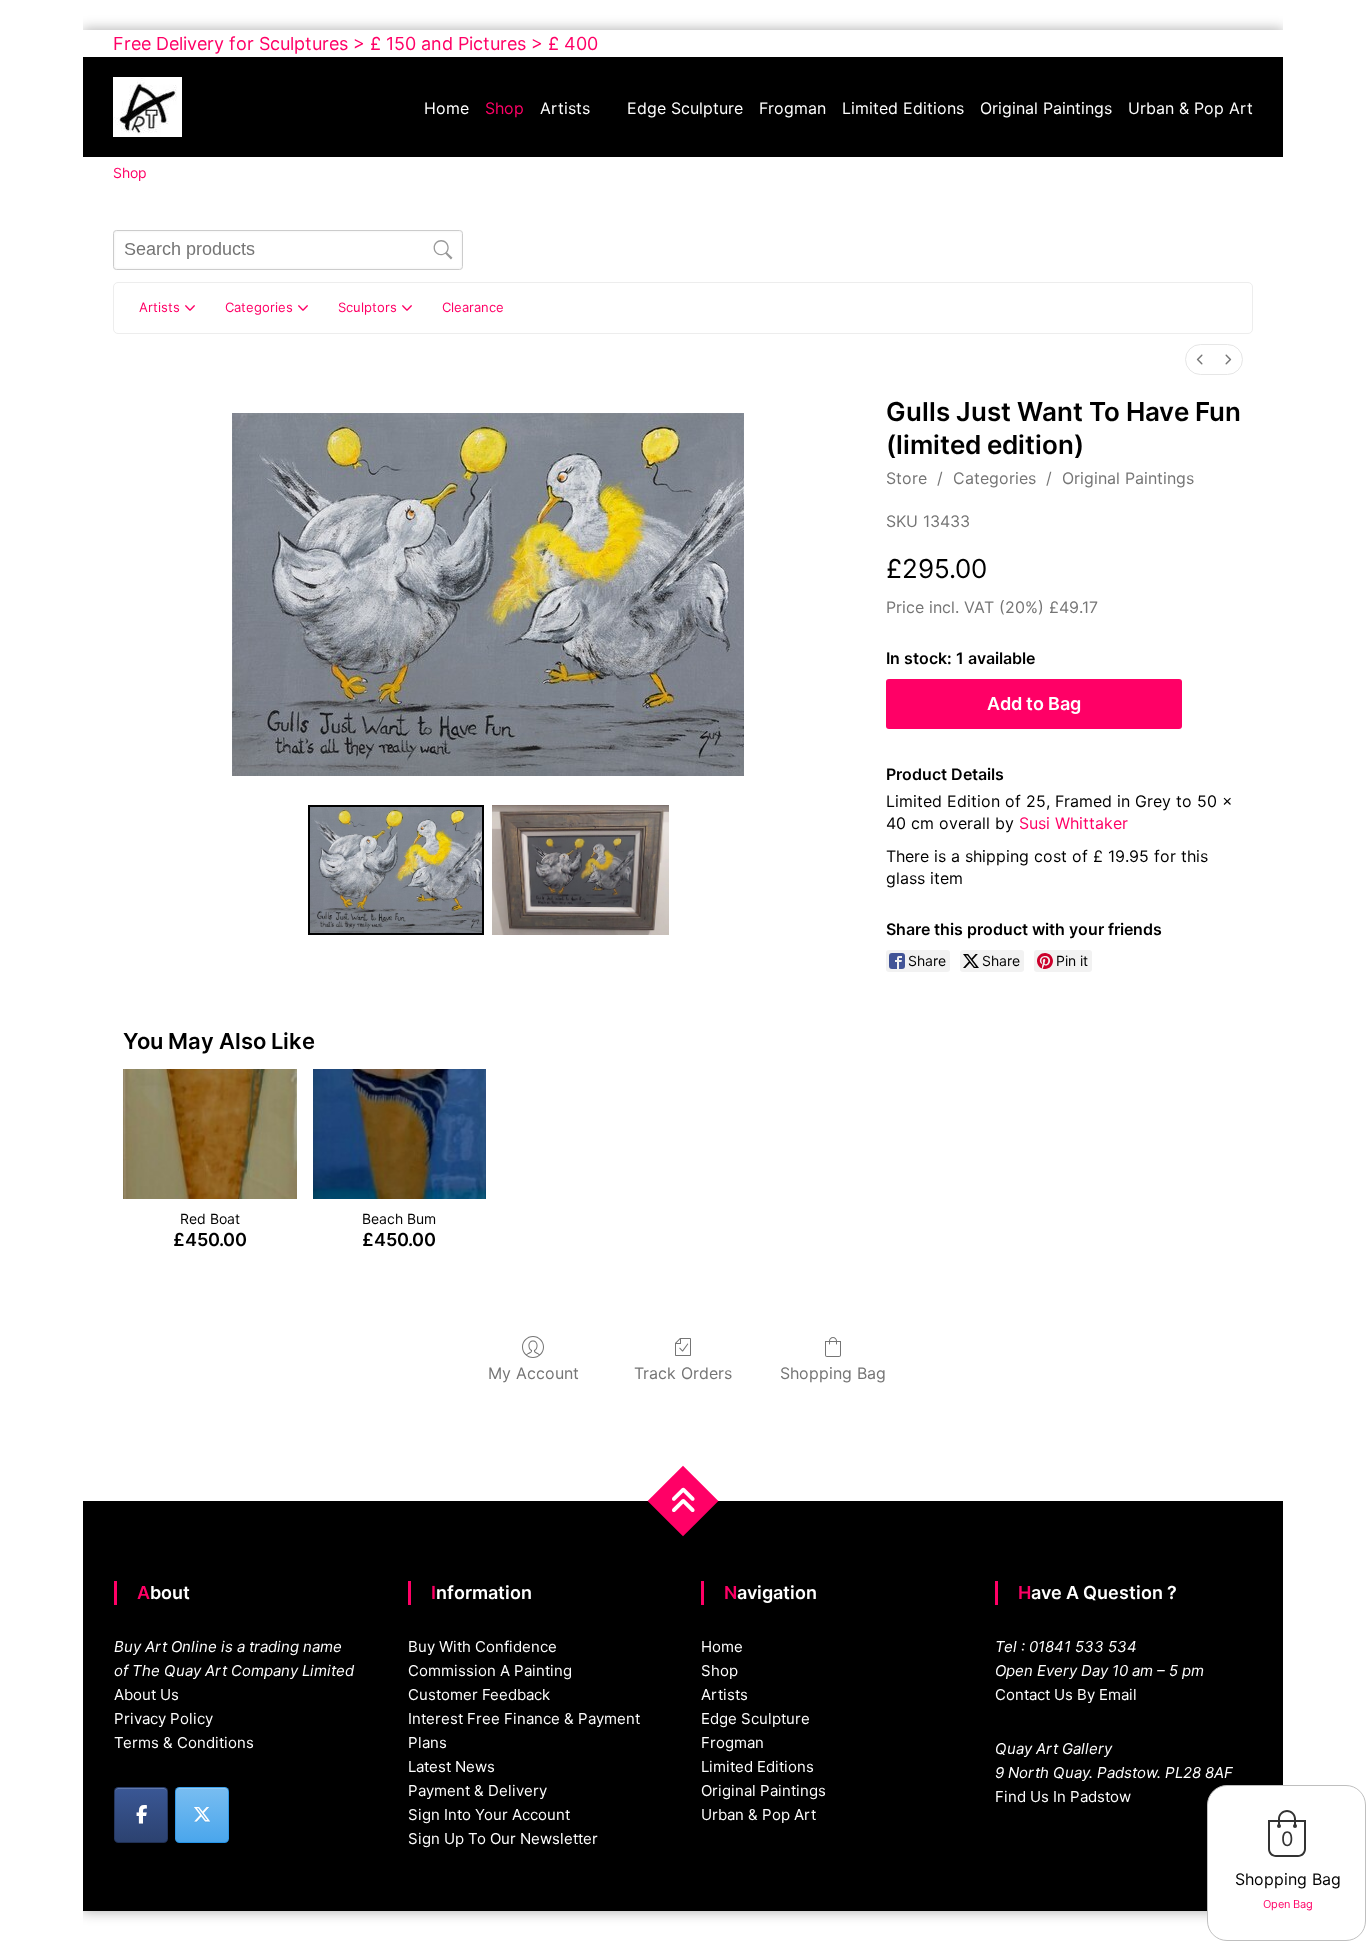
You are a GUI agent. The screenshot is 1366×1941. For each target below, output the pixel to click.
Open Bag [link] (1288, 1904)
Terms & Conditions (184, 1742)
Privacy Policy (163, 1718)
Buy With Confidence (482, 1646)
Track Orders (683, 1373)
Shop (504, 108)
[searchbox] (288, 250)
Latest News (451, 1766)
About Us (146, 1694)
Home (446, 108)
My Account (533, 1373)
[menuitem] (1200, 359)
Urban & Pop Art (1190, 108)
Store (906, 478)
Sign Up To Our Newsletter (503, 1838)
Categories (994, 478)
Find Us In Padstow (1063, 1796)
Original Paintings (1046, 108)
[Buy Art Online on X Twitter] (202, 1815)
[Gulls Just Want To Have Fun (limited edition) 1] (580, 870)
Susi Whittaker (1073, 823)
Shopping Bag (833, 1373)
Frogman (792, 108)
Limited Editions (903, 108)
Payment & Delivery (477, 1790)
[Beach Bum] (399, 1134)
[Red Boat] (209, 1134)
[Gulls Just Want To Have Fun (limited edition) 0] (396, 870)
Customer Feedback (479, 1694)
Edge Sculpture (685, 108)
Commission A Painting (490, 1670)
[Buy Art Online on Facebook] (141, 1815)
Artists (565, 108)
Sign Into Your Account (489, 1814)
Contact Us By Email (1066, 1694)
